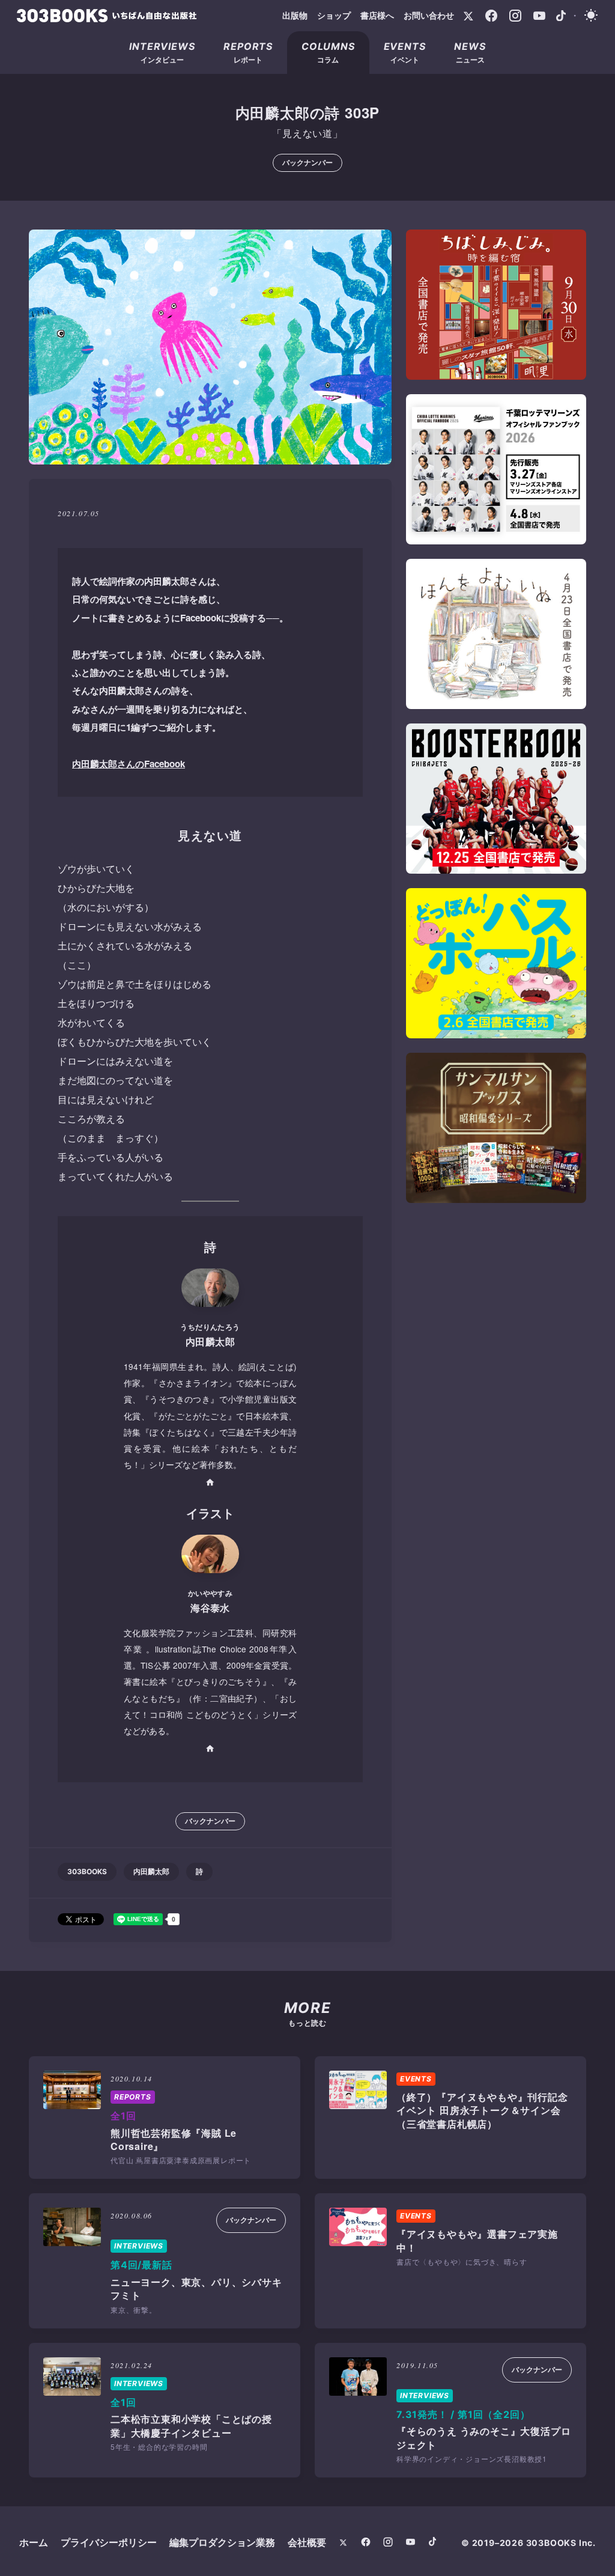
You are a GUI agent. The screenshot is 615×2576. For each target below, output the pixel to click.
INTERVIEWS (139, 2246)
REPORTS (133, 2097)
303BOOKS (87, 1871)
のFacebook (129, 764)
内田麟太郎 (151, 1871)
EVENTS (416, 2079)
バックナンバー (307, 163)
